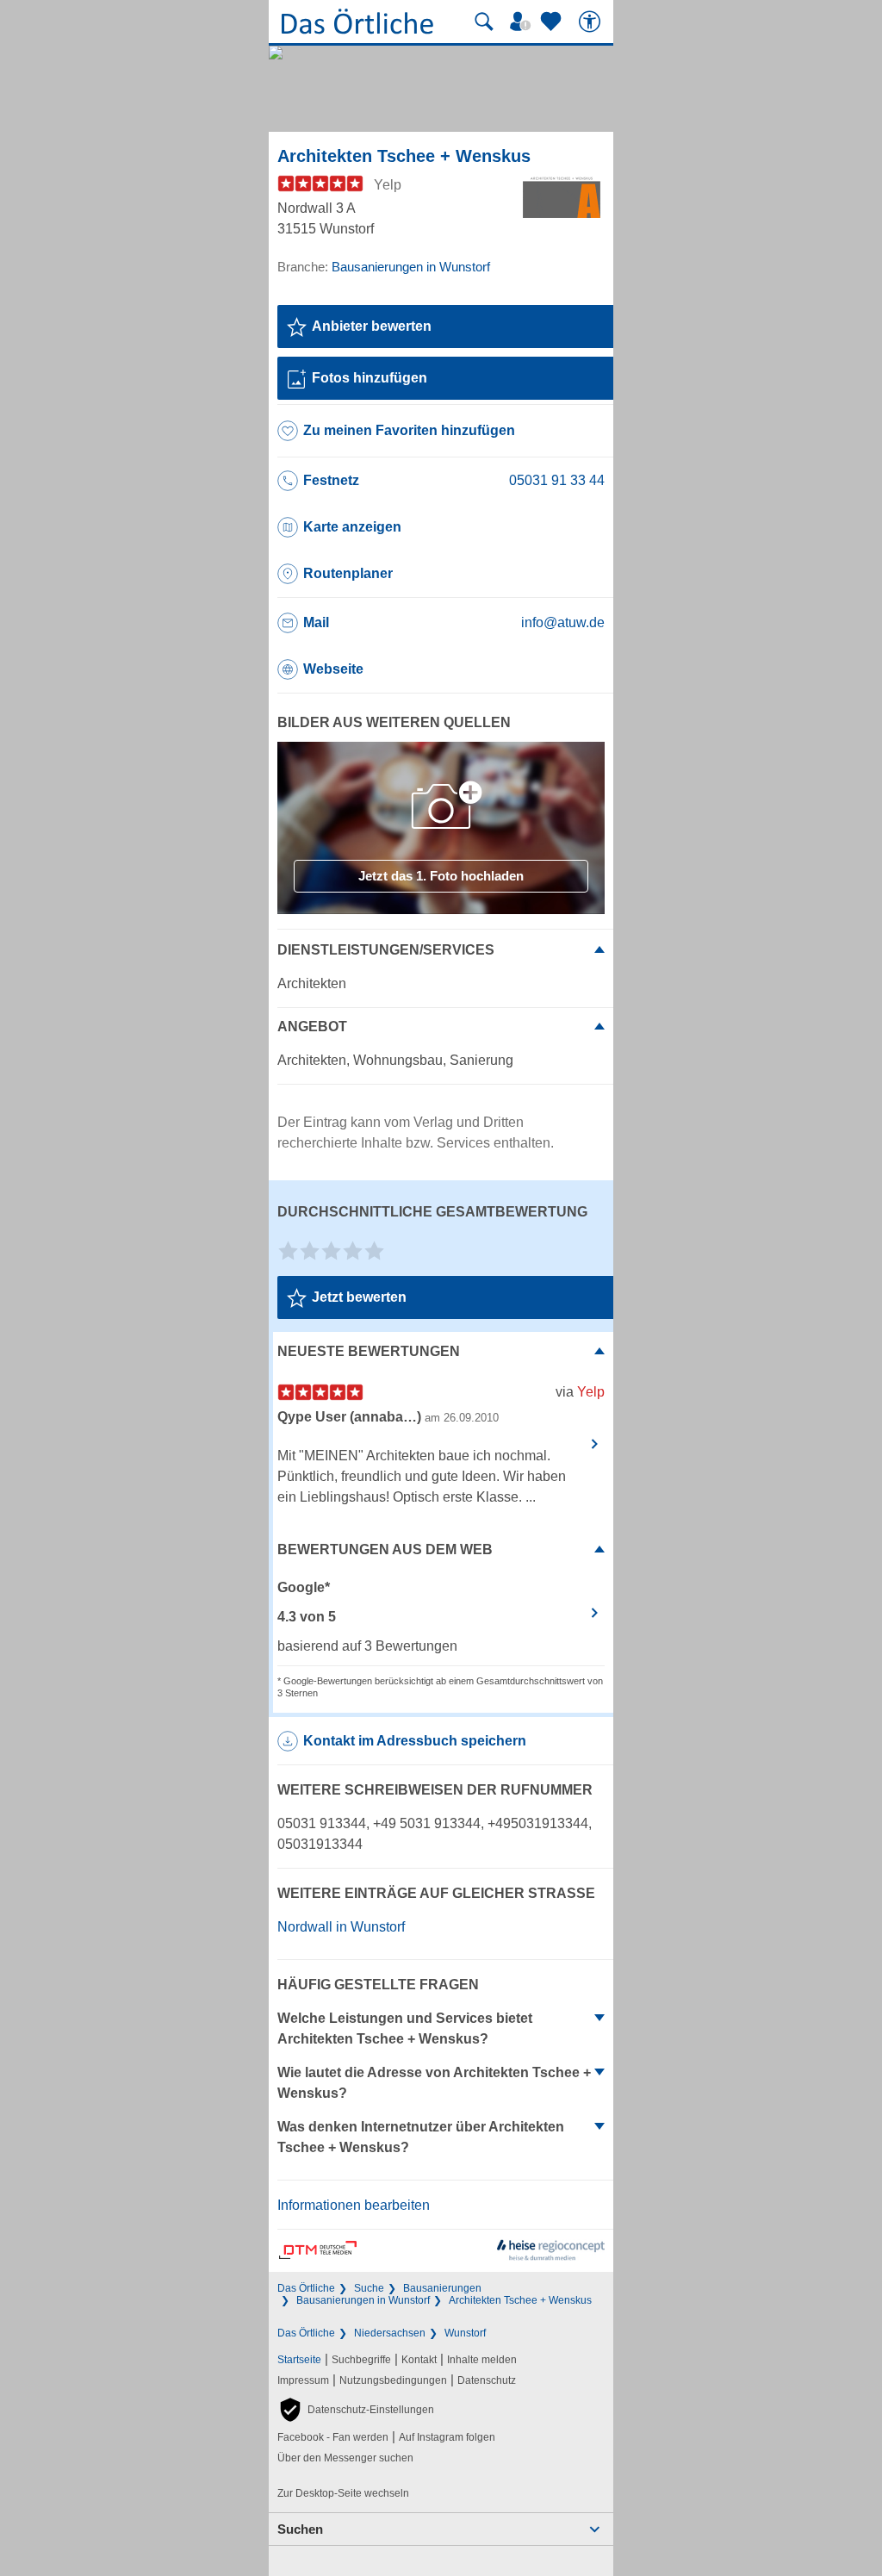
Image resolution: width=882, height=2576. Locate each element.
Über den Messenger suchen (345, 2458)
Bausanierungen (442, 2288)
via (580, 1392)
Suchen (300, 2529)
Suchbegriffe (361, 2360)
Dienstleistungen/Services (386, 950)
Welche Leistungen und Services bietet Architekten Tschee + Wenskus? (405, 2028)
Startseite (299, 2360)
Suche (369, 2288)
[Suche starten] (484, 22)
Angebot (312, 1027)
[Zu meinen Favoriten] (553, 22)
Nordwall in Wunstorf (341, 1927)
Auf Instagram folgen (447, 2437)
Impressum (303, 2380)
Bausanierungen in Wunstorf (363, 2300)
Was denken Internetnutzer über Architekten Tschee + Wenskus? (421, 2137)
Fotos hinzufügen (370, 378)
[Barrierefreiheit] (592, 22)
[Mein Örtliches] (523, 22)
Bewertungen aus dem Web (385, 1549)
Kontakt (419, 2360)
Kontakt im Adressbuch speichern (415, 1741)
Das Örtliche (306, 2288)
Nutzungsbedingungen (393, 2380)
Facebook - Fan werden (333, 2437)
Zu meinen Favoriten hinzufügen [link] (409, 430)
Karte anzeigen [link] (352, 527)
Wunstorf (465, 2333)
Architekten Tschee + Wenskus (520, 2300)
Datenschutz (487, 2380)
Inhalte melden (482, 2360)
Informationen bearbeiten (354, 2205)
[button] (356, 2410)
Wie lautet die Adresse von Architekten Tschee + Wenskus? (434, 2083)
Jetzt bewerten (359, 1297)
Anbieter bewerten (372, 326)
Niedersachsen (390, 2333)
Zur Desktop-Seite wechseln (343, 2493)
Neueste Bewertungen (369, 1351)
